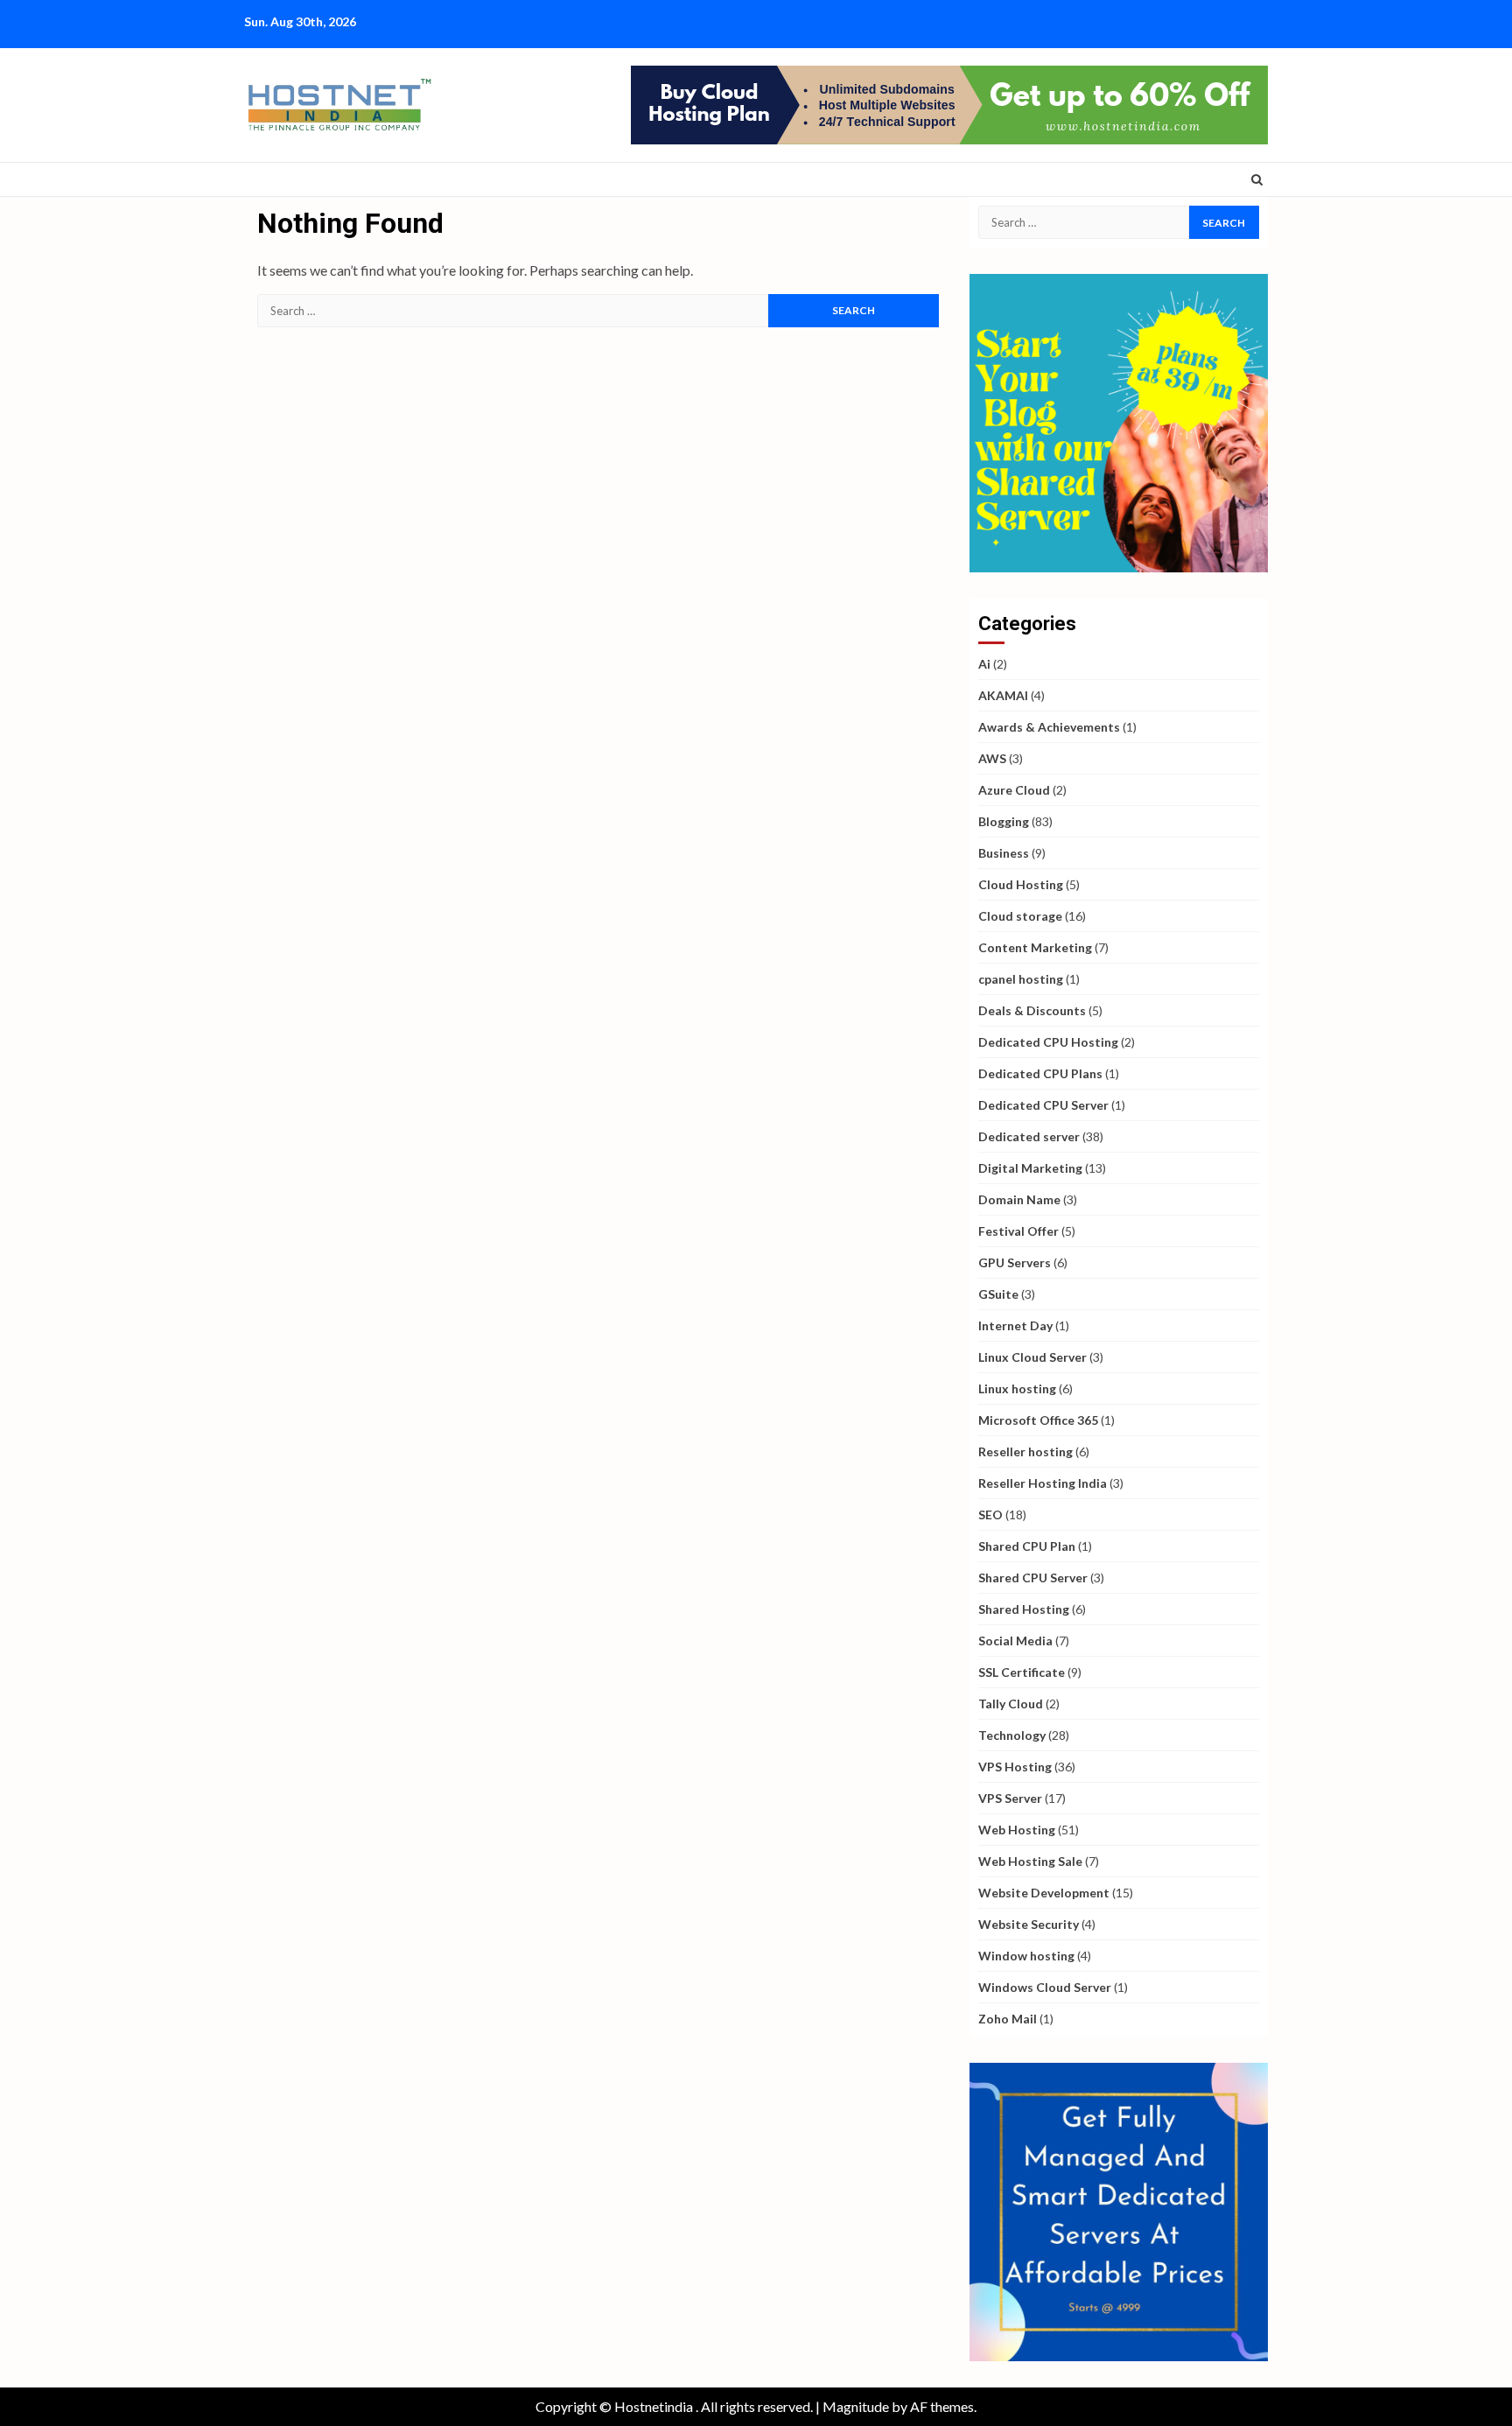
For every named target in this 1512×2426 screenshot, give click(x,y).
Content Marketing (1035, 947)
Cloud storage (1020, 916)
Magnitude (856, 2406)
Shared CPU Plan (1027, 1546)
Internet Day (1015, 1325)
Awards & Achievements (1049, 727)
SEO (990, 1514)
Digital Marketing (1030, 1168)
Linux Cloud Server (1032, 1357)
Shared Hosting (1024, 1609)
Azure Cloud (1014, 790)
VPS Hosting (1015, 1767)
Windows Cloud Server (1045, 1987)
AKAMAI (1003, 695)
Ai (984, 664)
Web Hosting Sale (1030, 1861)
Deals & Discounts (1032, 1010)
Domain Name (1019, 1199)
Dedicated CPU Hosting (1048, 1042)
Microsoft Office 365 (1038, 1420)
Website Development (1044, 1893)
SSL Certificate (1022, 1672)
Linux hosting (1017, 1388)
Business (1004, 853)
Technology (1012, 1735)
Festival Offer (1018, 1231)
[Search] (1257, 179)
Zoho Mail (1008, 2019)
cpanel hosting (1021, 979)
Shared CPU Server (1033, 1578)
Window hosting (1026, 1956)
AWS (992, 758)
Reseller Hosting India (1043, 1483)
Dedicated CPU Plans (1040, 1073)
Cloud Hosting (1021, 884)
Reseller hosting (1025, 1451)
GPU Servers (1015, 1262)
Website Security (1029, 1924)
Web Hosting (1017, 1830)
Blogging (1004, 821)
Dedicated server (1029, 1136)
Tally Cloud (1011, 1704)
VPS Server (1010, 1798)
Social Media (1015, 1641)
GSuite (998, 1294)
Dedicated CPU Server (1043, 1105)
